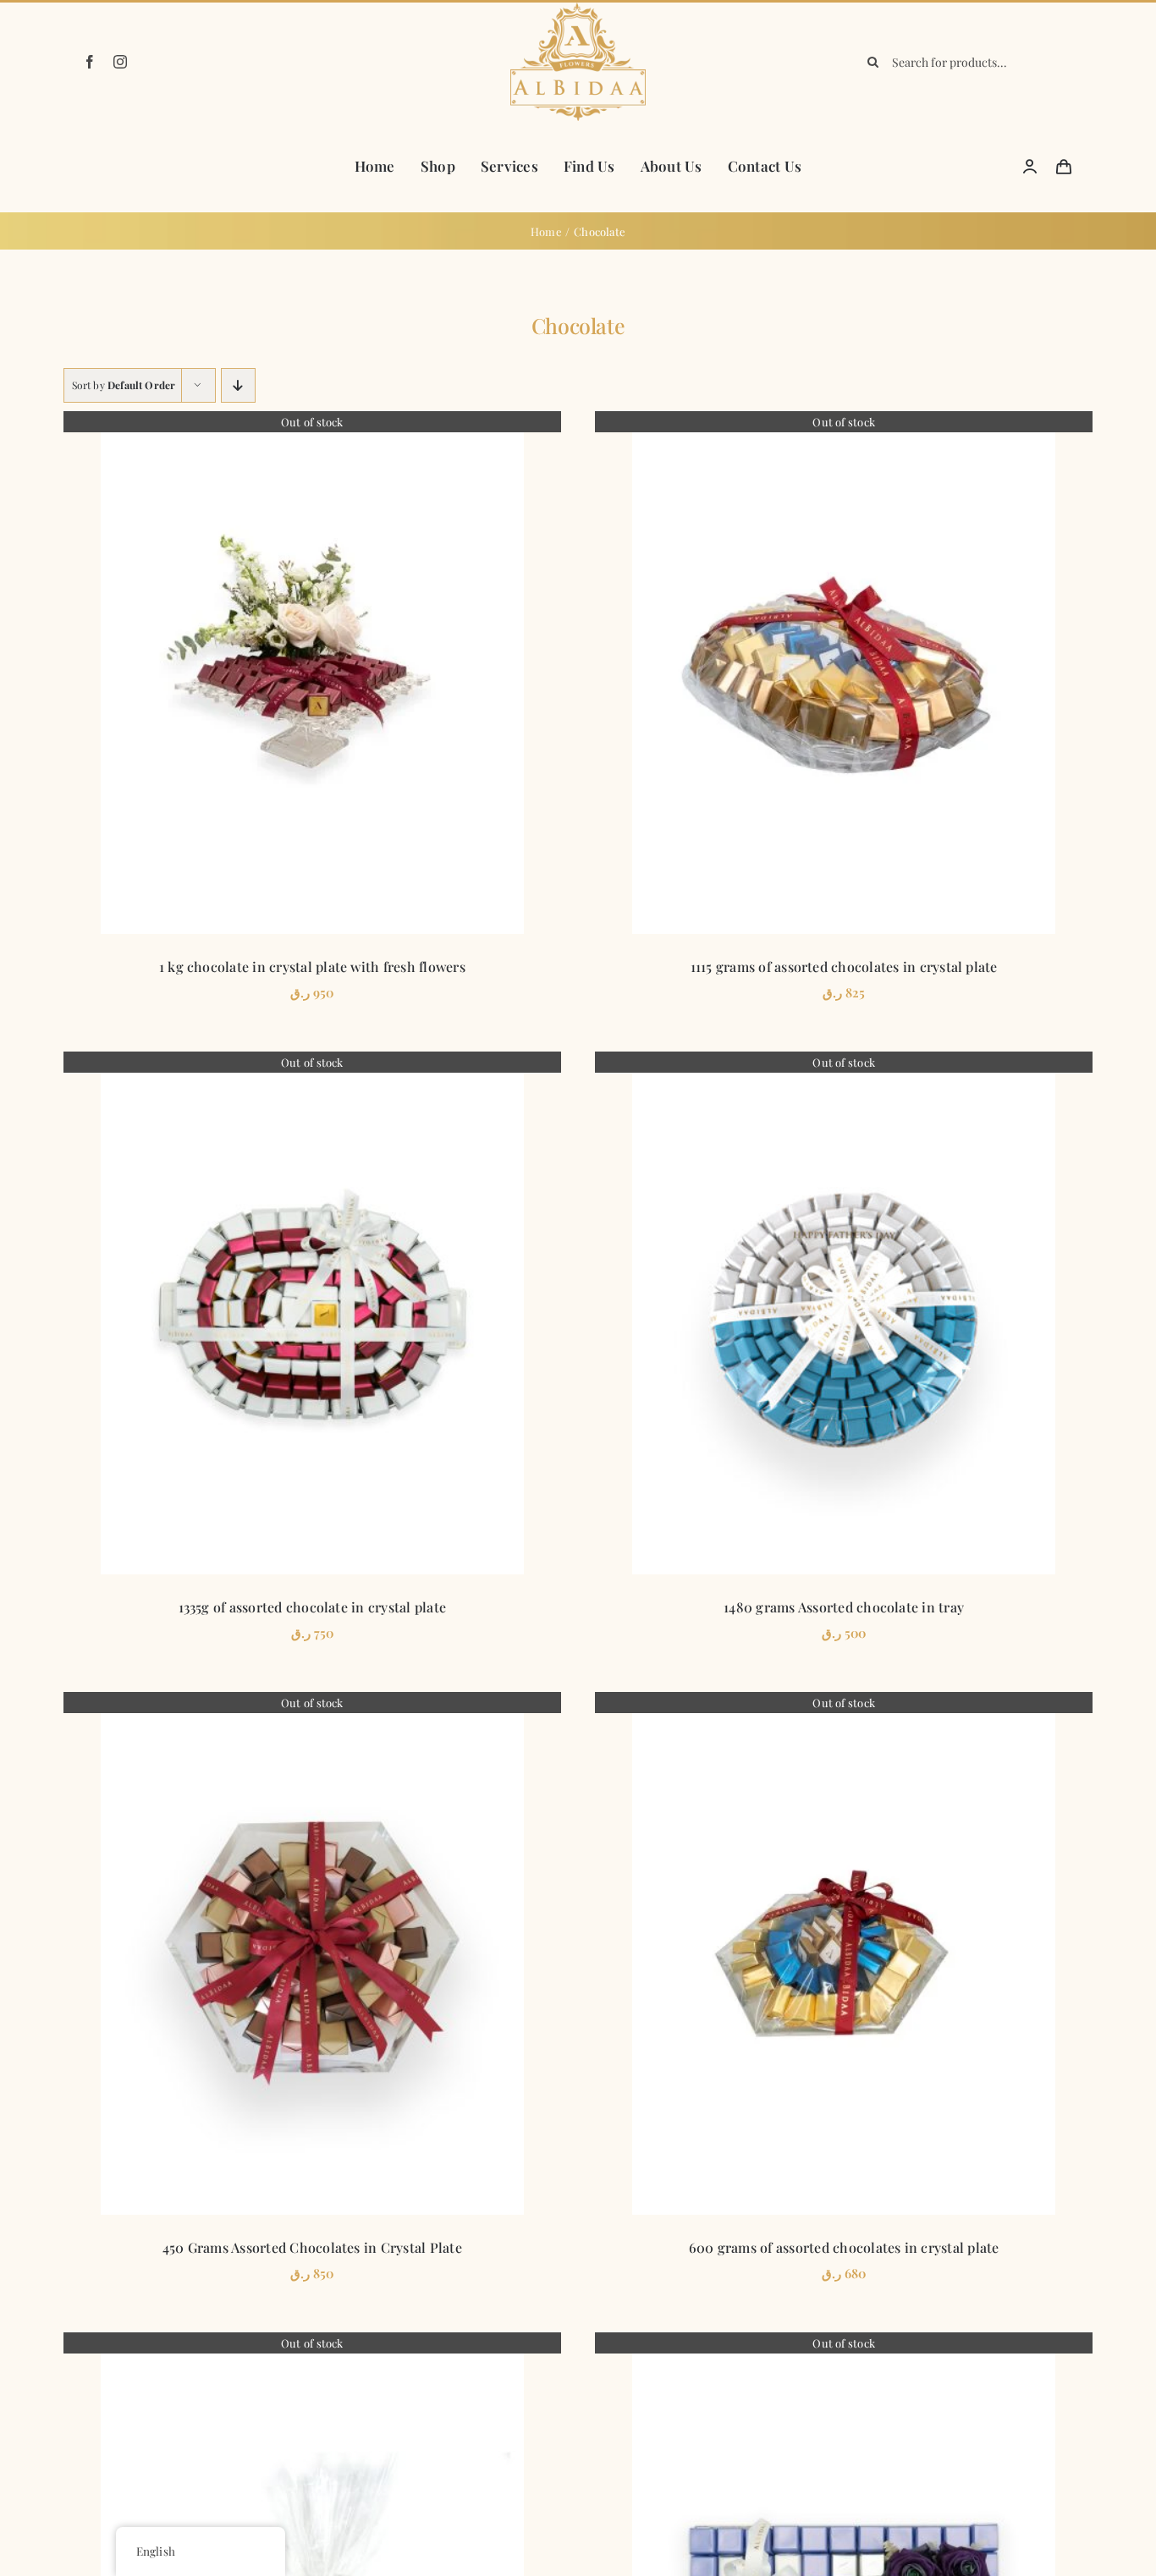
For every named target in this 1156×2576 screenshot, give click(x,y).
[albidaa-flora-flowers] (578, 8)
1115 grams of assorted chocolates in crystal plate (844, 967)
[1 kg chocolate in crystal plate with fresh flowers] (312, 673)
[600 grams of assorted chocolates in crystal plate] (844, 1953)
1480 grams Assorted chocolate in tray (844, 1607)
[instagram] (120, 62)
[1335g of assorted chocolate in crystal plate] (312, 1313)
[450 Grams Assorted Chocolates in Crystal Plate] (312, 1953)
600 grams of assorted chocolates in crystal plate (844, 2247)
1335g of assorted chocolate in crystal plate (313, 1607)
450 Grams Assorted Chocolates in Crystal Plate (312, 2247)
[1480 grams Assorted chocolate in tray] (844, 1313)
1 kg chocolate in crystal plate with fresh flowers (312, 967)
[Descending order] (238, 385)
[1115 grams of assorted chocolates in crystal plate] (844, 673)
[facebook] (90, 62)
